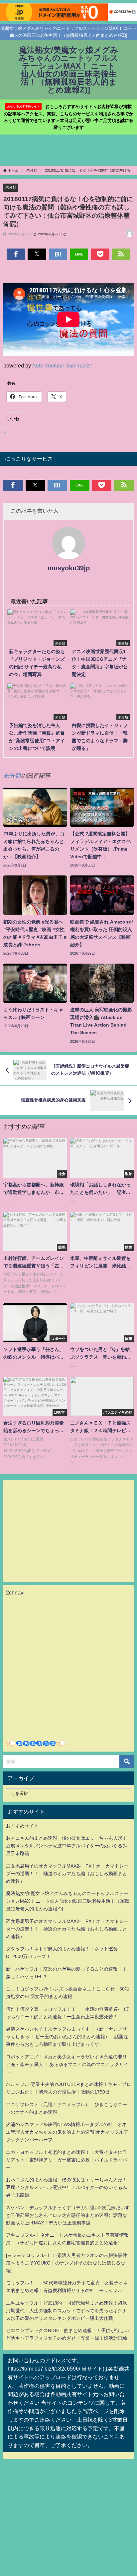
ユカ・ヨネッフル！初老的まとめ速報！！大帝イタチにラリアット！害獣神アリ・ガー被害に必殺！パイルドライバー (67, 2160)
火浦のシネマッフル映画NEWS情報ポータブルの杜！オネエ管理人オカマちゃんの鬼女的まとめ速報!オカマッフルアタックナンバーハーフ (67, 2132)
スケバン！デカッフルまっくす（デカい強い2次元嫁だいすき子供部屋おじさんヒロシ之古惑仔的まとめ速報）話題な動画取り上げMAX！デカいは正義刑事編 (68, 2215)
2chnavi (15, 1593)
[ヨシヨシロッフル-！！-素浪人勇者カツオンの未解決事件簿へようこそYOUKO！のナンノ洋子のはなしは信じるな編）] (67, 2263)
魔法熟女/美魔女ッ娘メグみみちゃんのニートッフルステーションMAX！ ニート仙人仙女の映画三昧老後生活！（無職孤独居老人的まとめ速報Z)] (68, 1901)
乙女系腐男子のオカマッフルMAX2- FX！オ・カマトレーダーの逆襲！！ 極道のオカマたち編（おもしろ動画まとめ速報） (67, 1874)
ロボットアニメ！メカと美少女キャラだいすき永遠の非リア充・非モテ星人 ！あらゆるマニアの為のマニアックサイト (67, 2064)
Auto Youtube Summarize (62, 365)
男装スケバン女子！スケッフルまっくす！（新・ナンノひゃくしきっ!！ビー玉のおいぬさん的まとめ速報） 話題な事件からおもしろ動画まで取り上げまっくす (67, 2037)
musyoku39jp (69, 568)
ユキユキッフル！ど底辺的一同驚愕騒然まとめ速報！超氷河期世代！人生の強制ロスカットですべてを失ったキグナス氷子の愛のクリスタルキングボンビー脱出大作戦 (67, 2311)
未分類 (11, 187)
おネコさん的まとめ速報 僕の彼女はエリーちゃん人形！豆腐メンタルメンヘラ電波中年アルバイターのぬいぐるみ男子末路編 (67, 1846)
